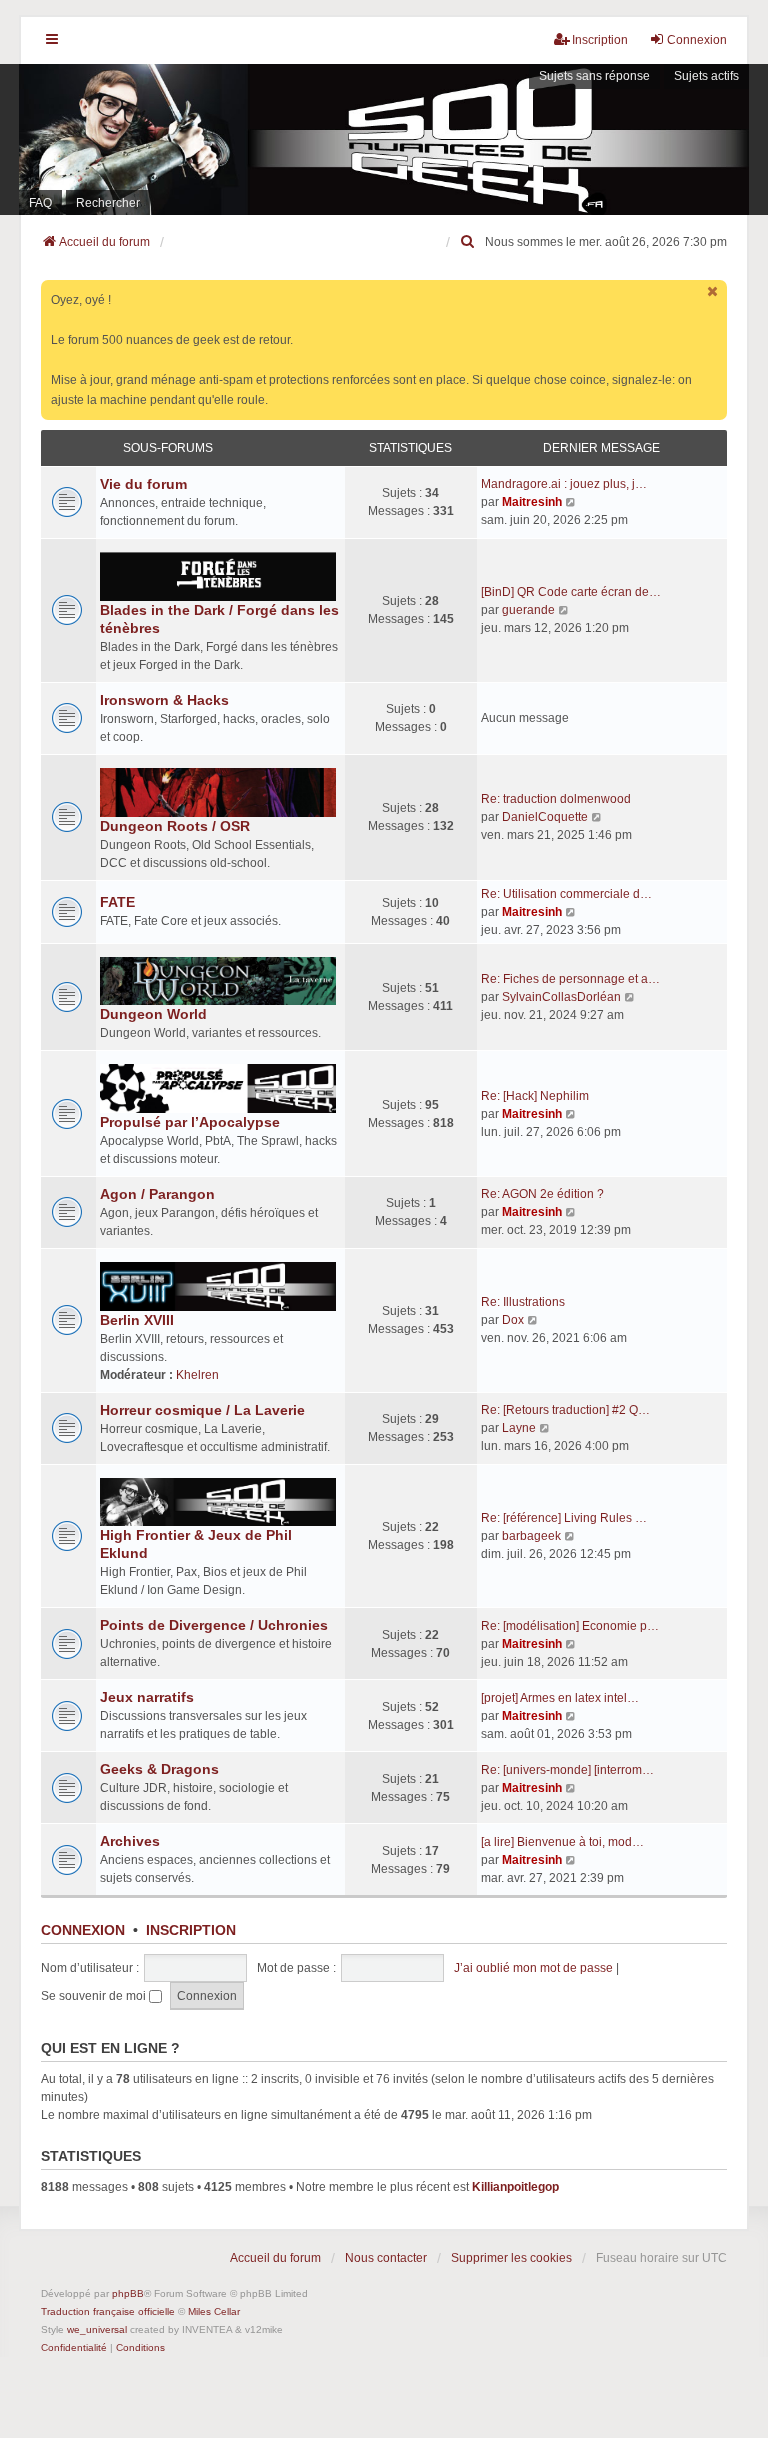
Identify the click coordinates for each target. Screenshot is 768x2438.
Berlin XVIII (137, 1320)
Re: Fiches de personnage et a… (570, 979)
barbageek (531, 1536)
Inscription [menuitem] (600, 40)
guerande (528, 610)
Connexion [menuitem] (697, 40)
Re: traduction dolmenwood (556, 799)
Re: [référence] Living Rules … (564, 1518)
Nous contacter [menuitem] (386, 2258)
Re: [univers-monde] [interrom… (567, 1770)
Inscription (191, 1930)
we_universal (97, 2329)
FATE (117, 902)
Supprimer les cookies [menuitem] (511, 2258)
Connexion (83, 1930)
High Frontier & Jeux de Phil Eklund (196, 1544)
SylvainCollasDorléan (561, 997)
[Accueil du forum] (384, 139)
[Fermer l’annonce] (714, 291)
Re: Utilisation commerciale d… (566, 894)
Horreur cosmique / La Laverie (202, 1410)
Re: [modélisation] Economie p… (570, 1626)
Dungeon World (153, 1014)
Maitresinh (532, 502)
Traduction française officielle (108, 2311)
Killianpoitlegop (515, 2187)
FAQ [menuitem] (40, 203)
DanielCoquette (545, 817)
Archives (130, 1841)
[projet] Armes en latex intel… (560, 1698)
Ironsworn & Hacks (164, 700)
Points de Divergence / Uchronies (214, 1625)
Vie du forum (143, 484)
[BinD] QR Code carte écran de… (571, 592)
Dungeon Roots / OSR (175, 826)
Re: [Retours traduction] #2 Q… (565, 1410)
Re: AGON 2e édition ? (542, 1194)
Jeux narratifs (147, 1697)
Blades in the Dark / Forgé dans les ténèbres (219, 619)
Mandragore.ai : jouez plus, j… (564, 484)
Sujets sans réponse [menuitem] (594, 76)
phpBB (128, 2293)
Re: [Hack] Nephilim (535, 1096)
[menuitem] (469, 242)
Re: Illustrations (523, 1302)
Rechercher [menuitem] (108, 203)
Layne (519, 1428)
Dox (513, 1320)
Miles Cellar (214, 2311)
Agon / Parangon (157, 1194)
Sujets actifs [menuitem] (706, 76)
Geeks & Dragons (159, 1769)
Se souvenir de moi (95, 1996)
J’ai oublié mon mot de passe (533, 1968)
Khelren (197, 1375)
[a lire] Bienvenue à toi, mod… (562, 1842)
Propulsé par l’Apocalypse (190, 1122)
